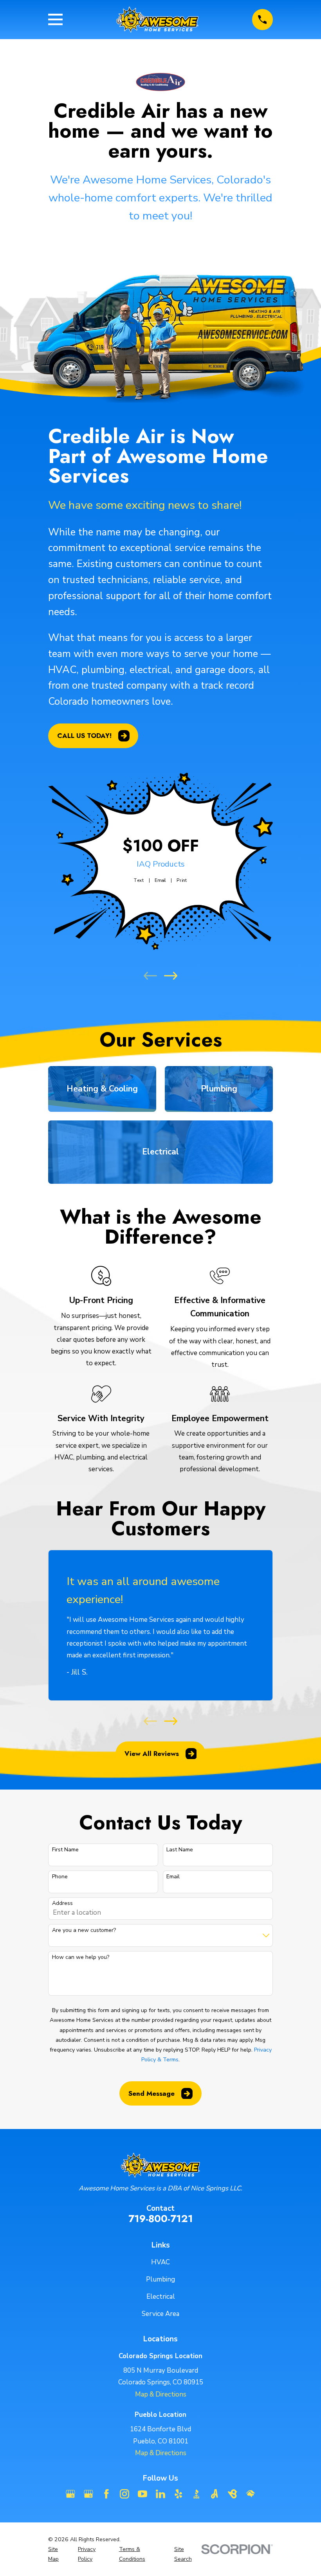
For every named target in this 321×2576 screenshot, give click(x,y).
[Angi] (215, 2494)
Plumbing (160, 2279)
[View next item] (171, 976)
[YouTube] (142, 2494)
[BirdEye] (233, 2494)
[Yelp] (179, 2494)
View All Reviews (152, 1754)
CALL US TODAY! (84, 736)
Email (160, 880)
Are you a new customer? (84, 1931)
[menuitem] (58, 2554)
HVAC (160, 2262)
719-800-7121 (161, 2219)
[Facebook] (106, 2494)
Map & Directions (161, 2394)
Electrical (161, 2297)
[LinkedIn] (160, 2494)
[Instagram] (124, 2494)
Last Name (180, 1850)
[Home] (158, 20)
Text (139, 880)
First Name (65, 1850)
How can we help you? (81, 1958)
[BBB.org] (197, 2494)
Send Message (151, 2093)
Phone (60, 1877)
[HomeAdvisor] (251, 2494)
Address (62, 1904)
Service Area (160, 2314)
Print (182, 880)
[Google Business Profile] (70, 2494)
